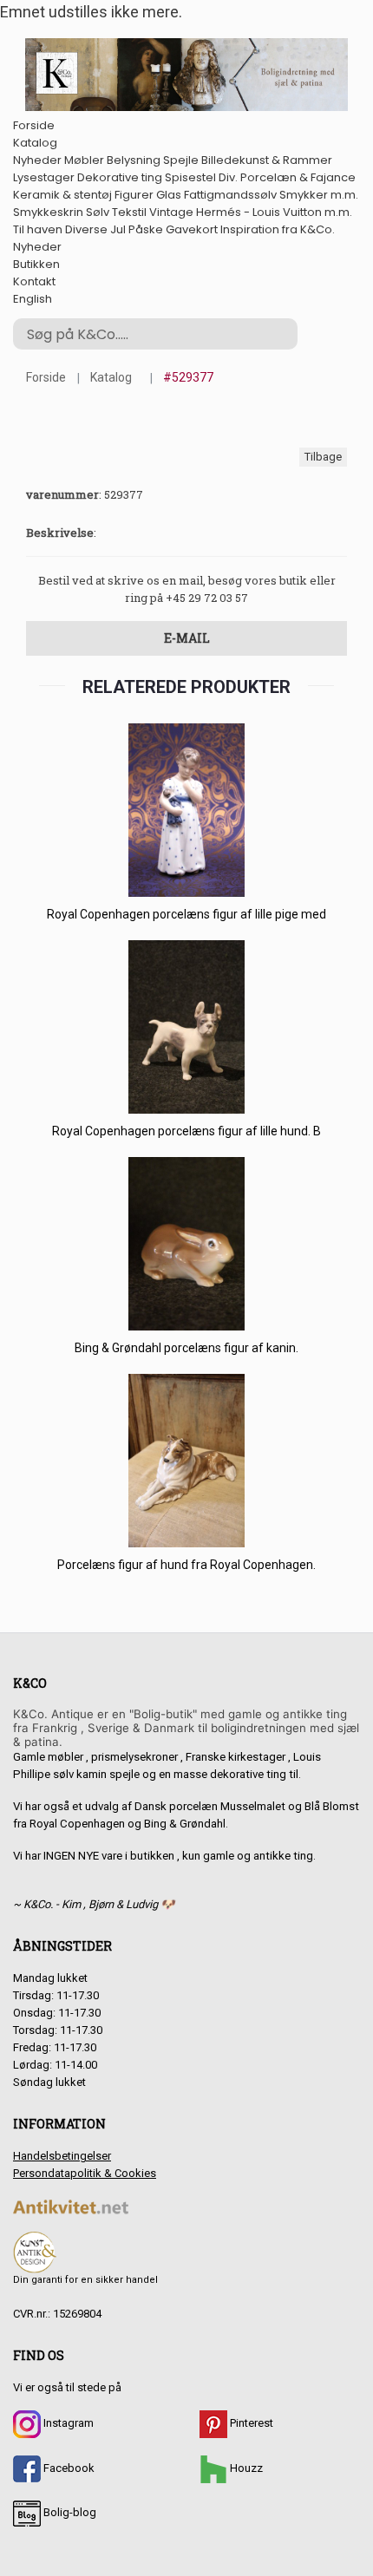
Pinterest (250, 2423)
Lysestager (44, 177)
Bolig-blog (69, 2512)
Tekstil (129, 212)
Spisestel (190, 177)
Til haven (38, 229)
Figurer (134, 195)
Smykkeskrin (48, 212)
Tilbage (323, 457)
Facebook (68, 2468)
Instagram (67, 2423)
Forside (34, 125)
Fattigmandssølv (230, 195)
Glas (169, 195)
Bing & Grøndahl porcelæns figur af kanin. (186, 1348)
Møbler (84, 160)
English (33, 299)
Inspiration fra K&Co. (278, 229)
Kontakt (34, 281)
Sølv (98, 212)
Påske (146, 229)
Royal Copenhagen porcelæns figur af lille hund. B (186, 1131)
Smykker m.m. (319, 195)
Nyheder (37, 160)
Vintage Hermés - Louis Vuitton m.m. (251, 212)
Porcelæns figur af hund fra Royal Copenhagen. (186, 1565)
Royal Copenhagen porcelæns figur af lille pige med (186, 914)
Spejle (181, 160)
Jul (118, 229)
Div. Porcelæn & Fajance (287, 177)
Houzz (245, 2468)
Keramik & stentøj (62, 195)
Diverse (86, 229)
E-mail (187, 638)
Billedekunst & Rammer (267, 160)
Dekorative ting (120, 177)
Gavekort (192, 229)
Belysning (134, 160)
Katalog (35, 143)
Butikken (36, 264)
